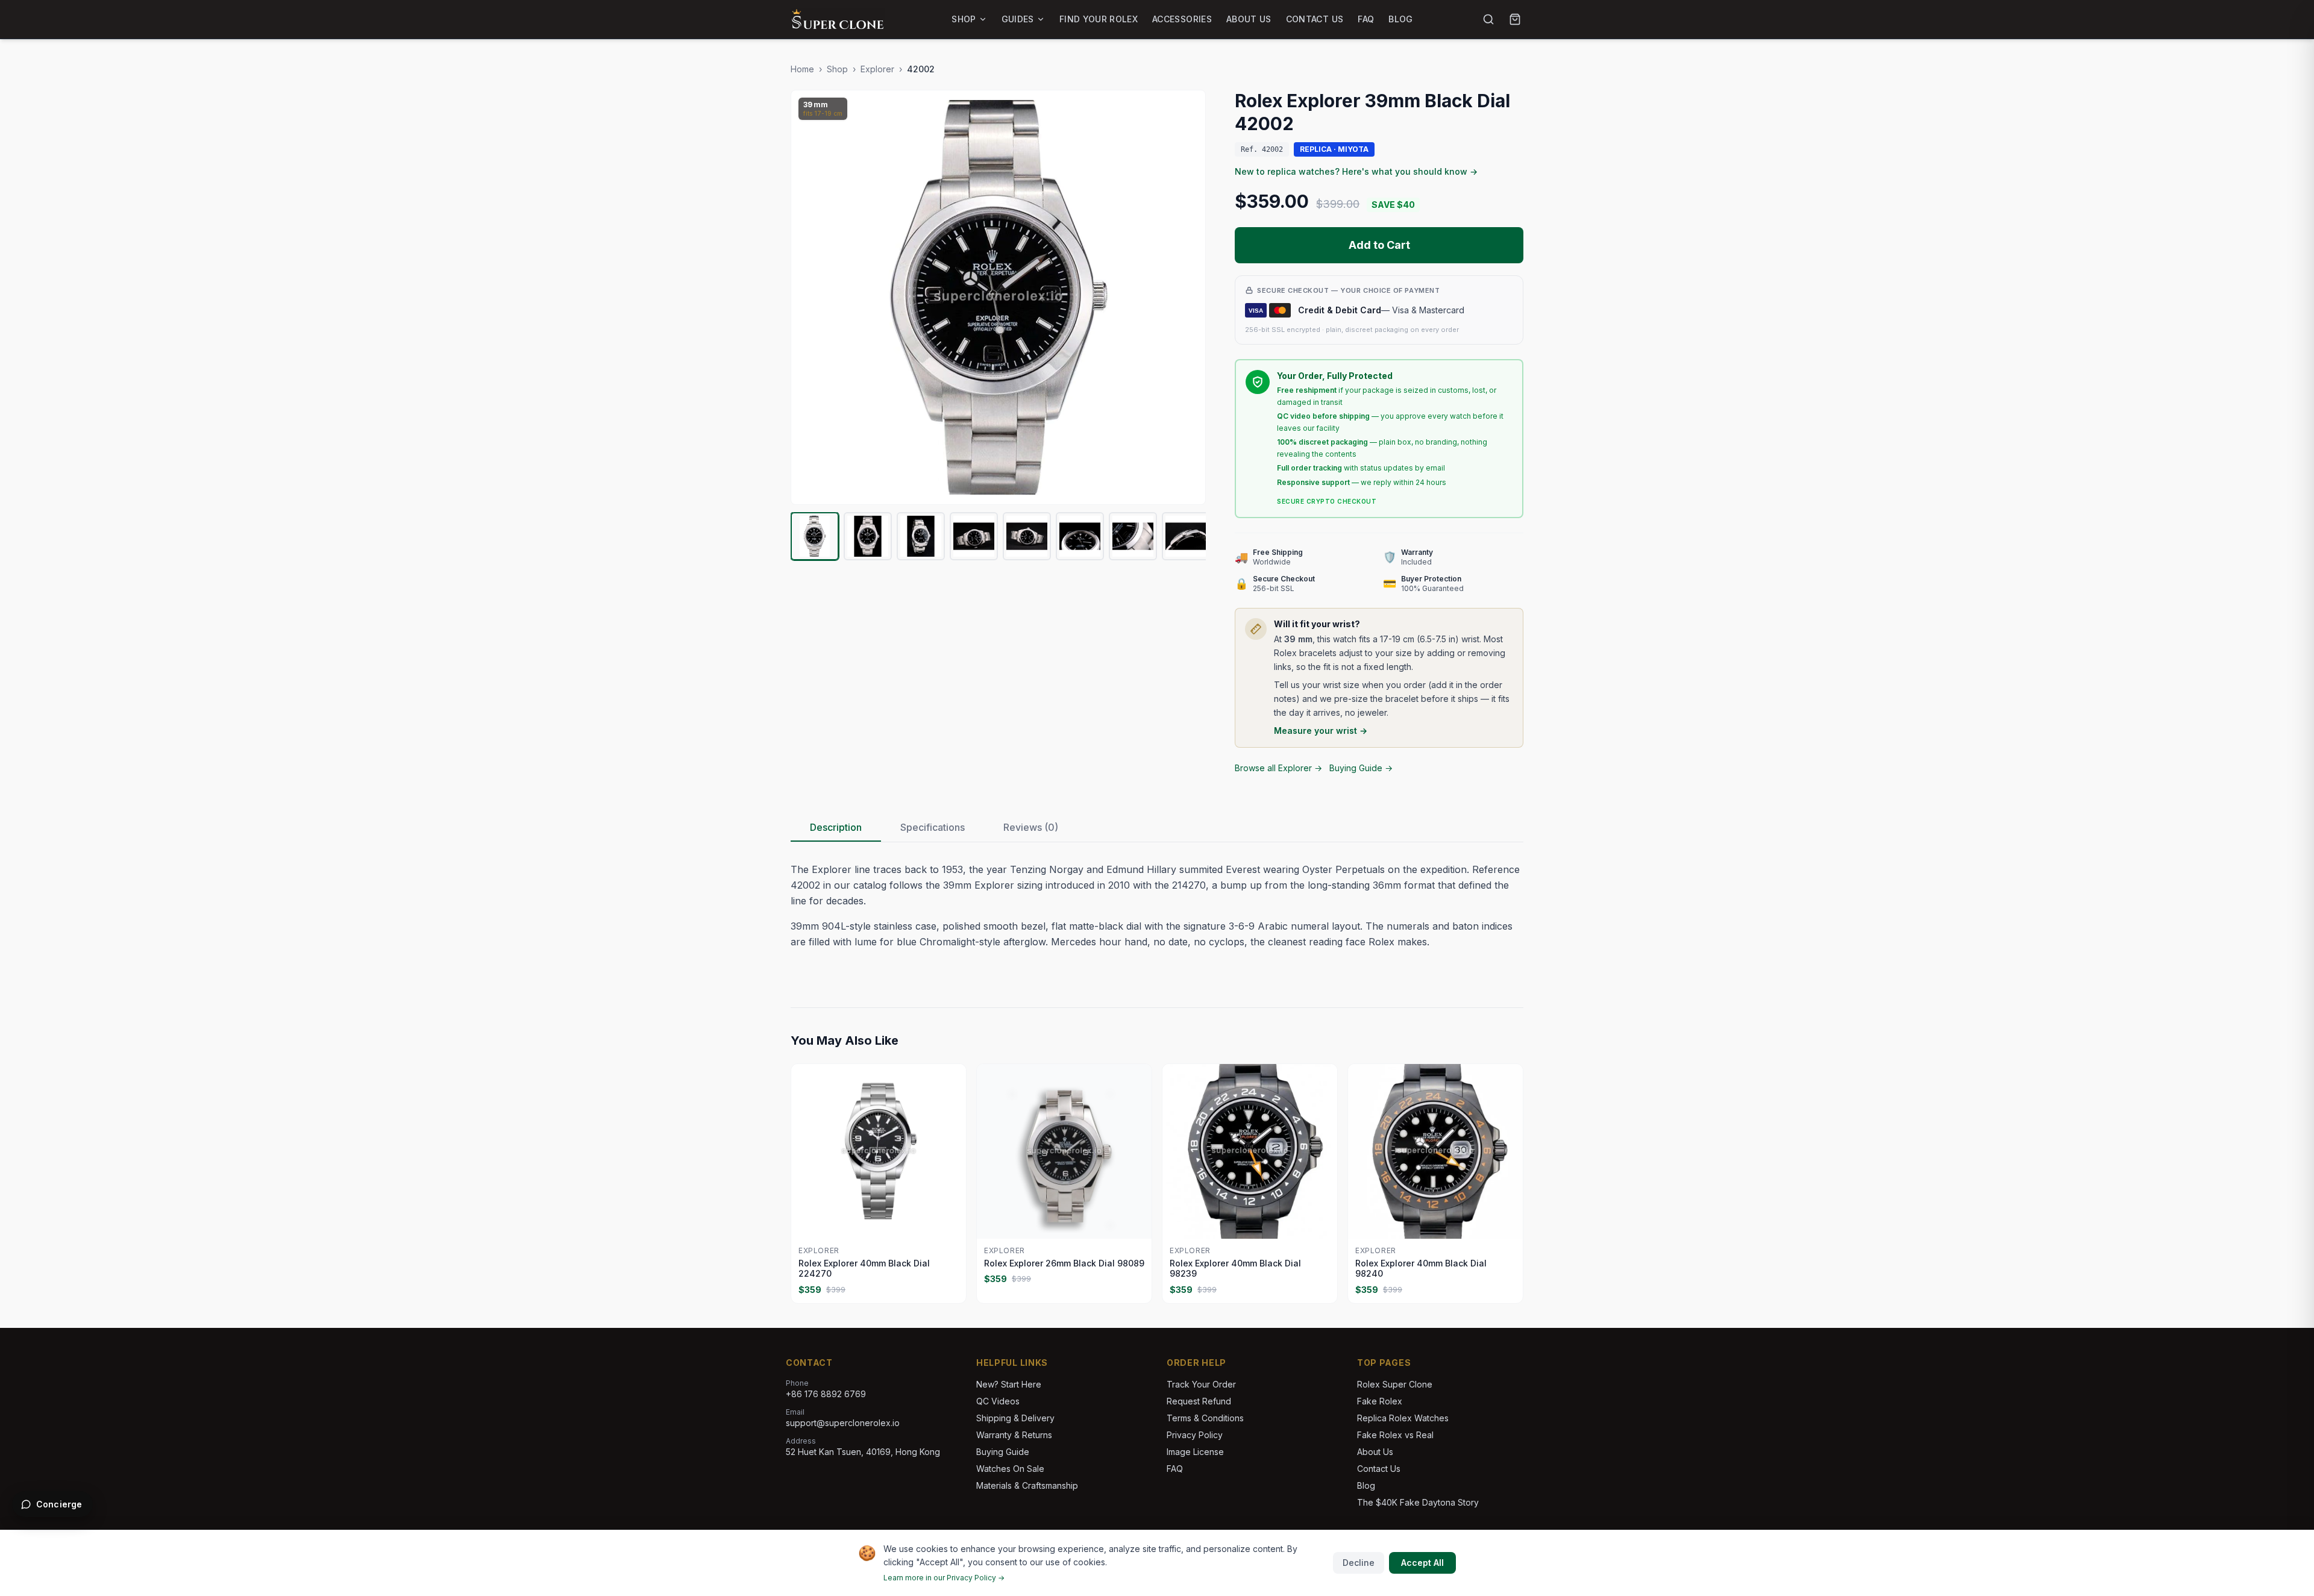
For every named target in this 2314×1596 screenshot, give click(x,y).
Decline (1359, 1563)
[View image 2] (868, 536)
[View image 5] (1027, 536)
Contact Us (1315, 19)
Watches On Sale (1010, 1469)
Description (836, 827)
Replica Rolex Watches (1403, 1418)
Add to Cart (1379, 245)
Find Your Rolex (1099, 19)
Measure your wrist (1321, 731)
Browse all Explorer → (1278, 768)
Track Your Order (1201, 1384)
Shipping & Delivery (1015, 1418)
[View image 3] (921, 536)
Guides (1018, 19)
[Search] (1488, 19)
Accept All (1422, 1563)
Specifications (933, 827)
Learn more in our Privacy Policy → (944, 1578)
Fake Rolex (1380, 1401)
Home (802, 69)
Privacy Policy (1195, 1435)
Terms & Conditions (1205, 1418)
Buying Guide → (1361, 768)
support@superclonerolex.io (843, 1423)
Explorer (877, 69)
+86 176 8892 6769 (826, 1394)
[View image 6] (1080, 536)
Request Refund (1199, 1401)
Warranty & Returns (1014, 1435)
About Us (1249, 19)
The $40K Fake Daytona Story (1418, 1502)
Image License (1195, 1452)
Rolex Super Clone (1395, 1384)
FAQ (1366, 19)
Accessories (1182, 19)
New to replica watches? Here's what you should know (1356, 171)
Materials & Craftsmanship (1027, 1485)
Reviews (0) (1031, 827)
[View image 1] (815, 536)
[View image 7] (1133, 536)
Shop (964, 19)
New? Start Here (1009, 1384)
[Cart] (1515, 19)
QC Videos (998, 1401)
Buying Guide (1003, 1452)
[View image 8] (1186, 536)
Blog (1400, 19)
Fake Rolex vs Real (1395, 1435)
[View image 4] (974, 536)
